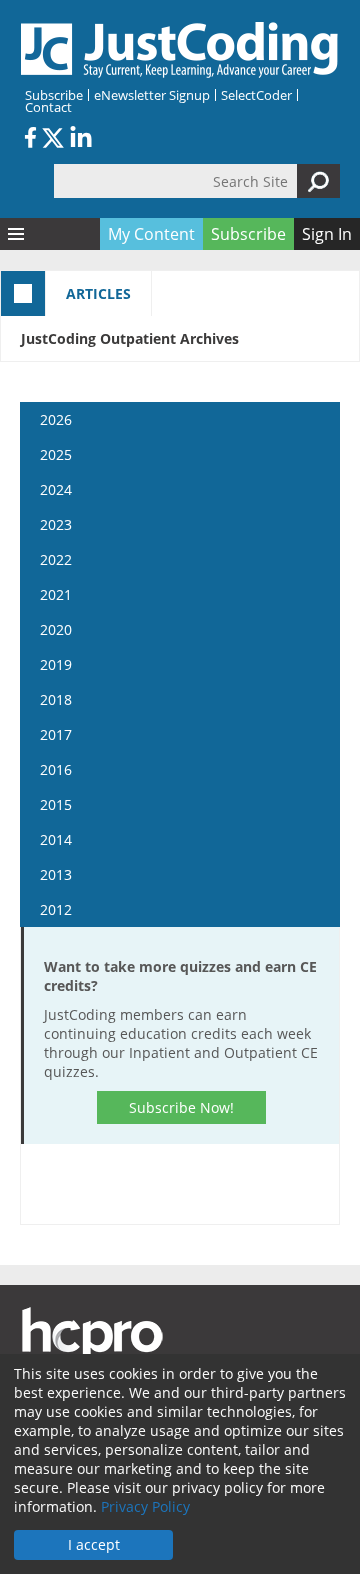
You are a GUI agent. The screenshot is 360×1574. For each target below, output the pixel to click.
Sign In (327, 234)
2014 (56, 839)
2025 (56, 454)
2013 (56, 874)
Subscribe (54, 95)
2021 (56, 594)
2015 (56, 804)
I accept (94, 1544)
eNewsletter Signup (152, 95)
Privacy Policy (145, 1506)
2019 (56, 664)
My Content (151, 234)
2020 (56, 629)
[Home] (180, 50)
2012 (56, 909)
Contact (48, 107)
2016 (56, 769)
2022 (56, 559)
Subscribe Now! (181, 1107)
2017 (56, 734)
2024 (56, 489)
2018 (56, 699)
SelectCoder (256, 95)
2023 (56, 524)
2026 (56, 419)
